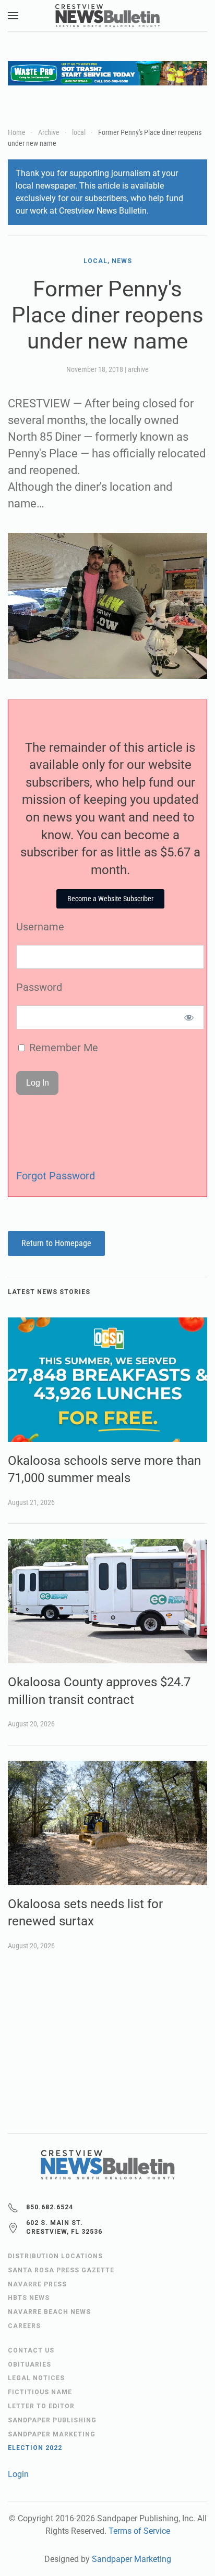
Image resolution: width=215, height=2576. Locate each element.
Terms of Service (139, 2531)
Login (18, 2474)
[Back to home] (107, 16)
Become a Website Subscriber (110, 899)
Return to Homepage (56, 1243)
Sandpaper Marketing (132, 2559)
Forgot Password (56, 1176)
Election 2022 (35, 2448)
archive (138, 369)
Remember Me (62, 1048)
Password (39, 987)
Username (40, 927)
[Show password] (189, 1017)
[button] (13, 16)
